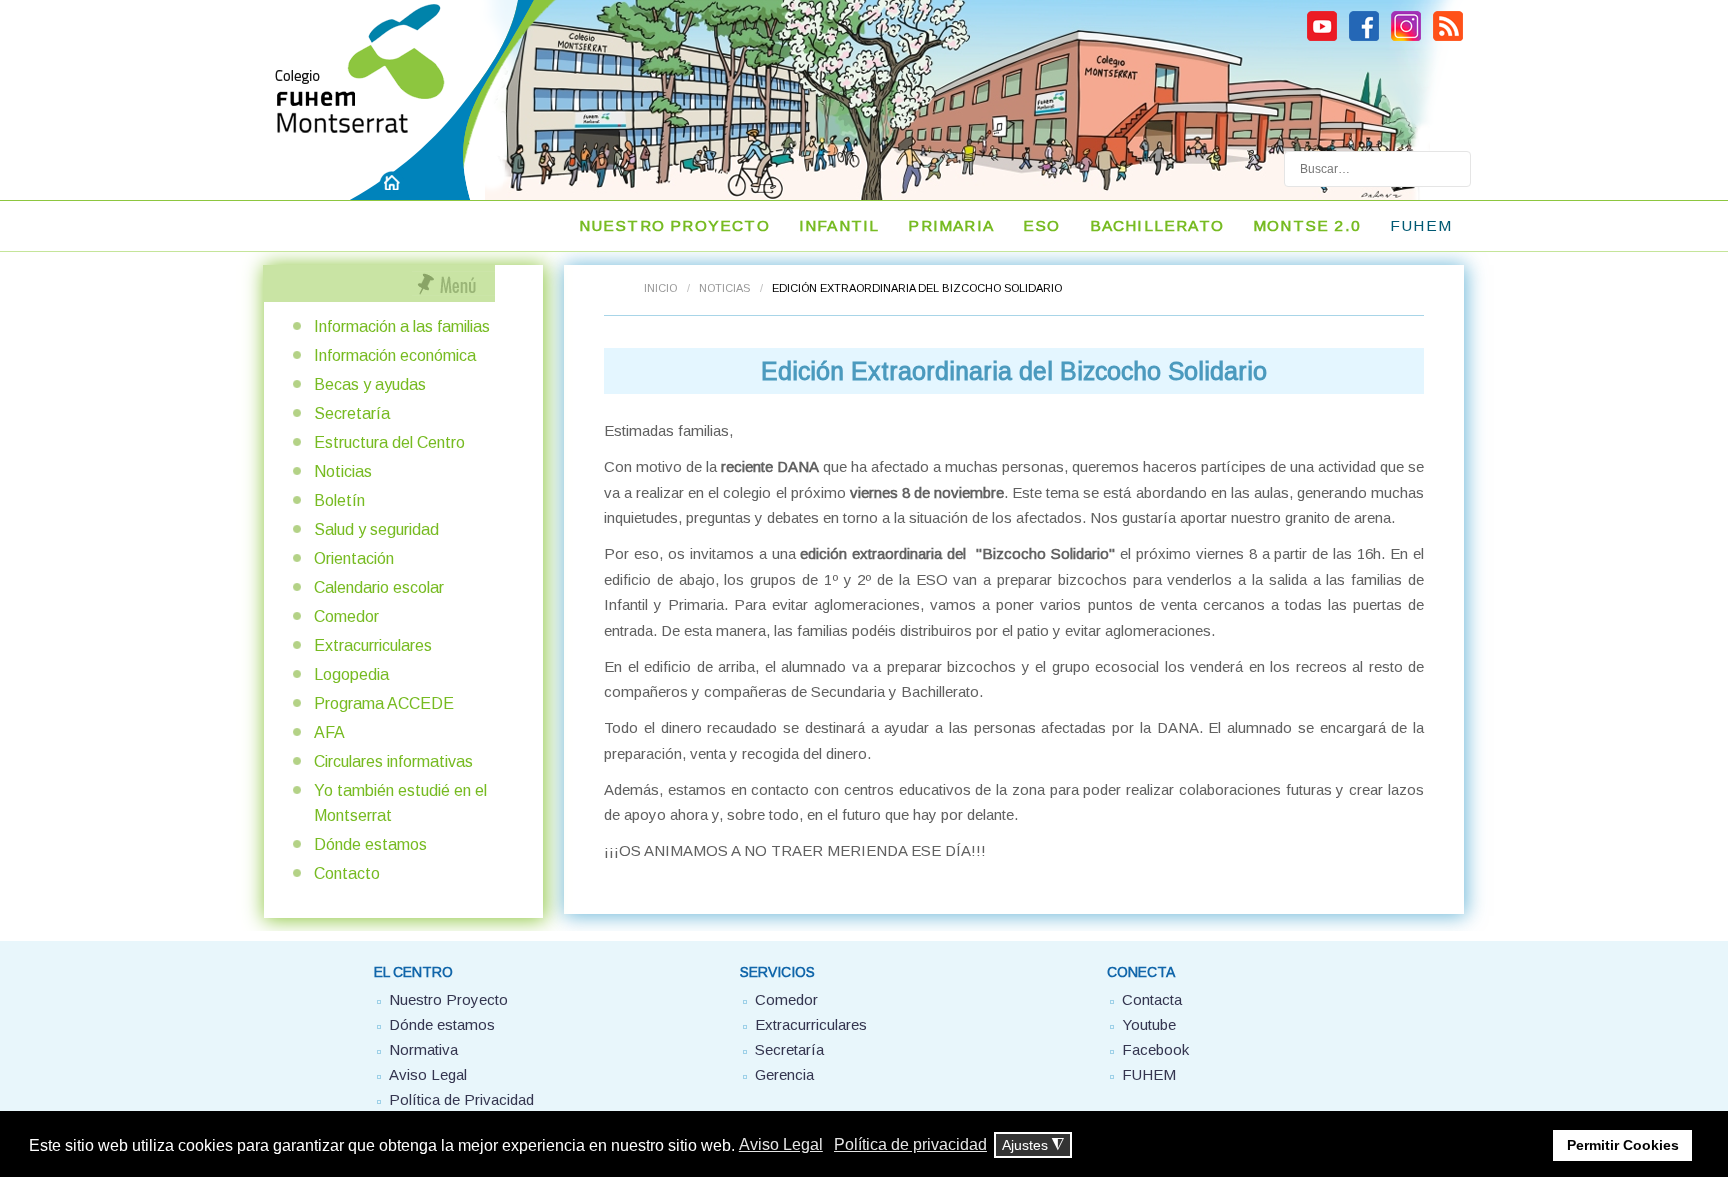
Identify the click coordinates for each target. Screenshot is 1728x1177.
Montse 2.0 (1307, 225)
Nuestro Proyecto (448, 999)
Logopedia (351, 674)
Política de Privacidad (461, 1099)
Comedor (346, 616)
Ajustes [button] (1033, 1145)
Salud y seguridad (376, 529)
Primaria (951, 225)
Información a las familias (402, 326)
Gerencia (784, 1074)
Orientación (354, 558)
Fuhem (1421, 225)
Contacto (347, 873)
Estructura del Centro (389, 442)
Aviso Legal (428, 1074)
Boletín (339, 500)
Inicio (660, 288)
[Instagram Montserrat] (1406, 38)
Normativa (423, 1049)
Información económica (395, 355)
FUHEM (1149, 1074)
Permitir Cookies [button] (1623, 1145)
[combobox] (1377, 169)
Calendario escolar (379, 587)
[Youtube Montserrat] (1322, 38)
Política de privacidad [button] (910, 1144)
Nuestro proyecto (674, 225)
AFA (329, 732)
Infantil (839, 225)
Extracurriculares (373, 645)
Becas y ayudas (370, 384)
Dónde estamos (370, 844)
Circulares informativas (393, 761)
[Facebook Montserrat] (1364, 38)
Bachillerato (1157, 225)
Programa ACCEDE (384, 703)
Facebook (1155, 1049)
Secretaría (352, 413)
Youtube (1149, 1024)
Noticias (724, 288)
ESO (1042, 225)
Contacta (1152, 999)
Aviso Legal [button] (781, 1144)
